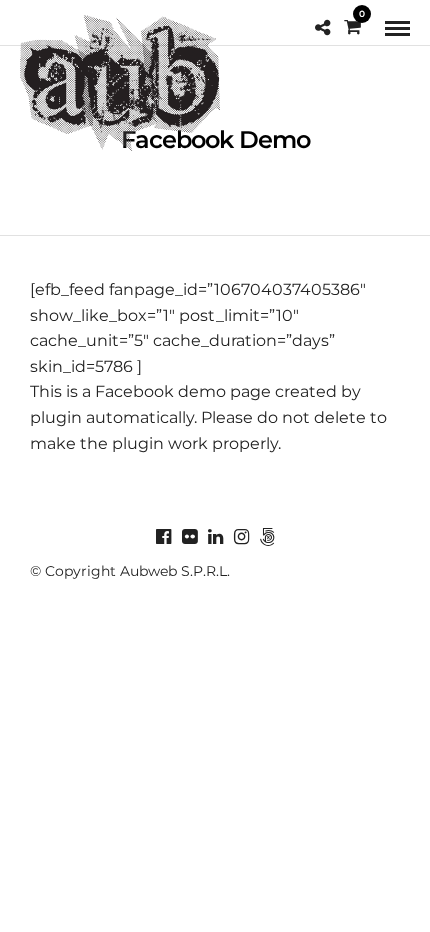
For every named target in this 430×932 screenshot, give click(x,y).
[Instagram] (241, 537)
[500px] (267, 537)
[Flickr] (189, 537)
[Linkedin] (215, 537)
